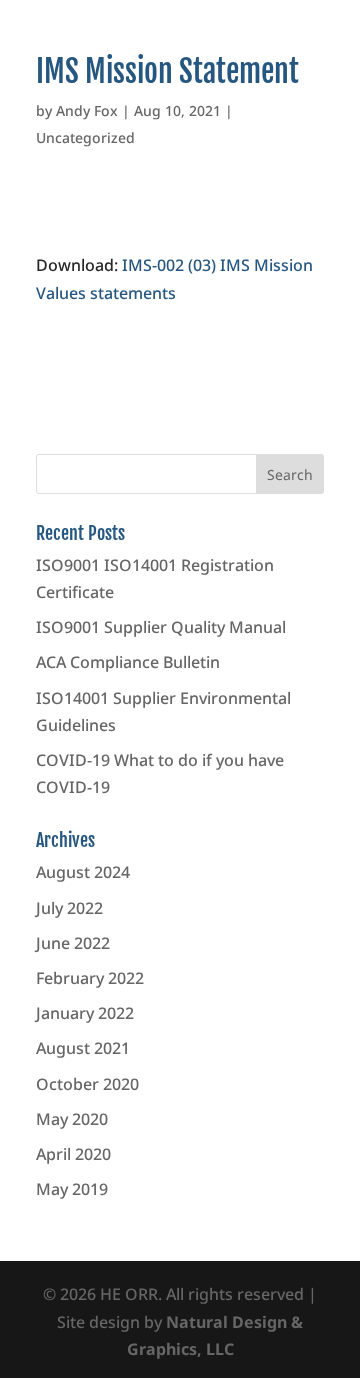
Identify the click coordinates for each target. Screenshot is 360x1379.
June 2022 (73, 943)
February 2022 (90, 978)
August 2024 (83, 872)
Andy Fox (87, 110)
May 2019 (72, 1189)
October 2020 (87, 1084)
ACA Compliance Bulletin (128, 662)
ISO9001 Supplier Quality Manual (161, 627)
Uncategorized (85, 137)
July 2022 (69, 908)
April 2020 (73, 1154)
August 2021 (83, 1048)
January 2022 (85, 1013)
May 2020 (72, 1119)
